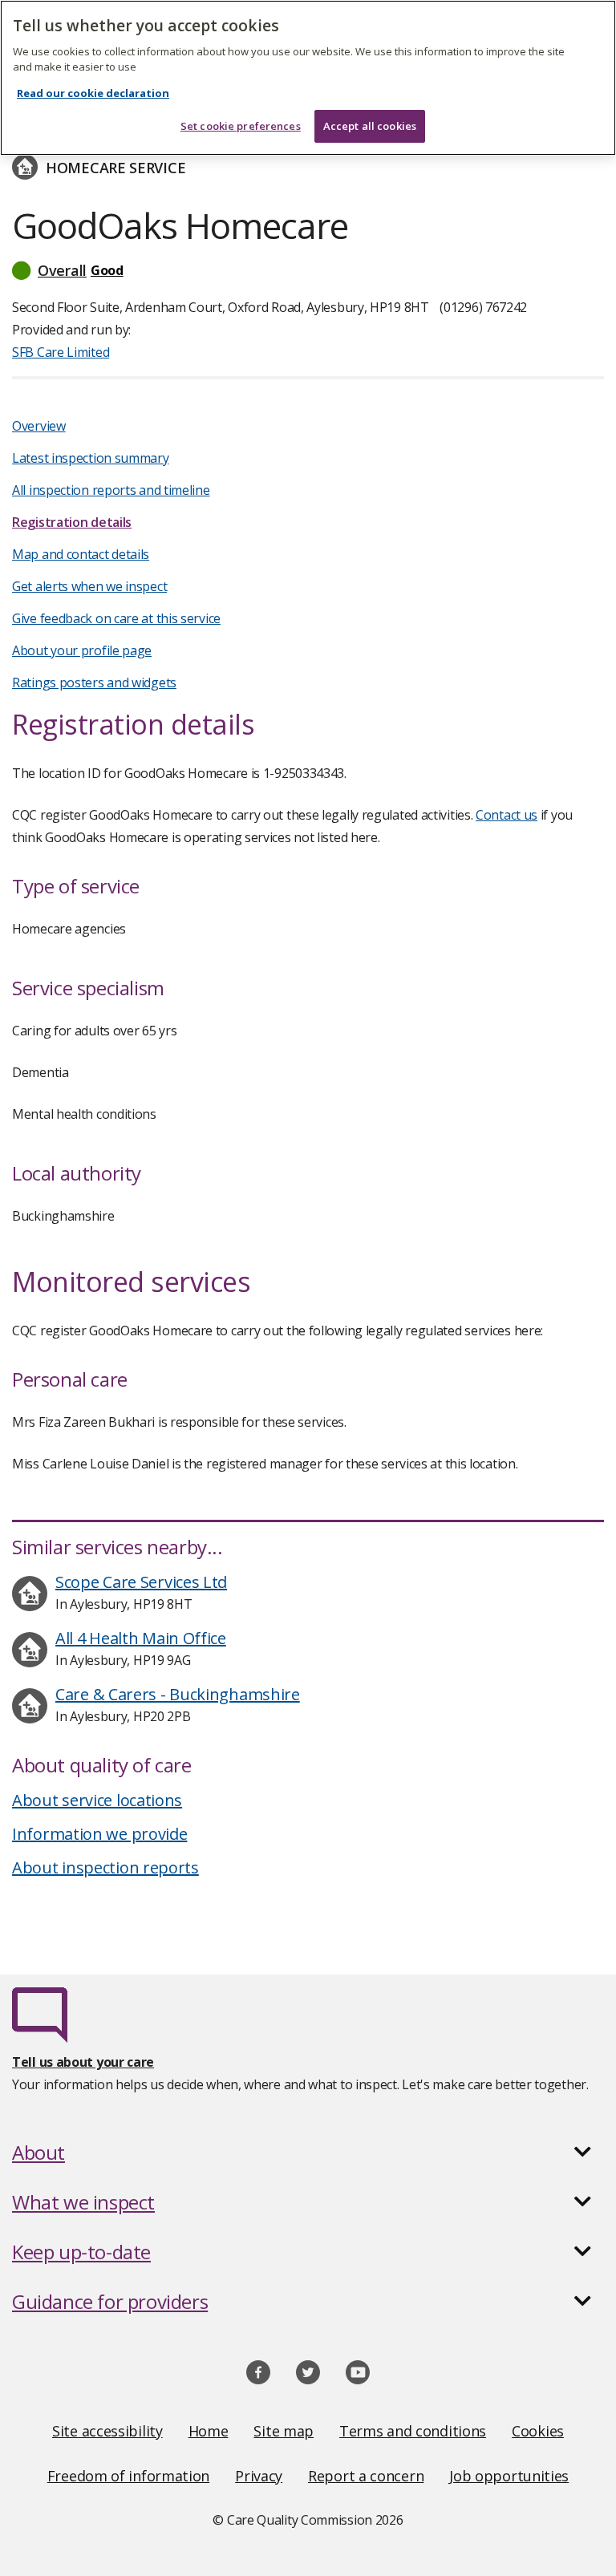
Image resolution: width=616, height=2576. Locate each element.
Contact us (507, 815)
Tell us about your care (83, 2062)
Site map (284, 2431)
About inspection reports (105, 1867)
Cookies (538, 2431)
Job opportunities (509, 2476)
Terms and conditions (413, 2431)
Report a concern (366, 2476)
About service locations (97, 1800)
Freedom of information (128, 2476)
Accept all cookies (370, 126)
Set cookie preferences (241, 126)
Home (209, 2431)
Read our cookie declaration (93, 93)
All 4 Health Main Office (141, 1638)
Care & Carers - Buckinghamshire (178, 1694)
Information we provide (99, 1834)
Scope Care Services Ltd (141, 1582)
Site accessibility (107, 2431)
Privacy (259, 2476)
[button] (308, 270)
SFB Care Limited (61, 352)
